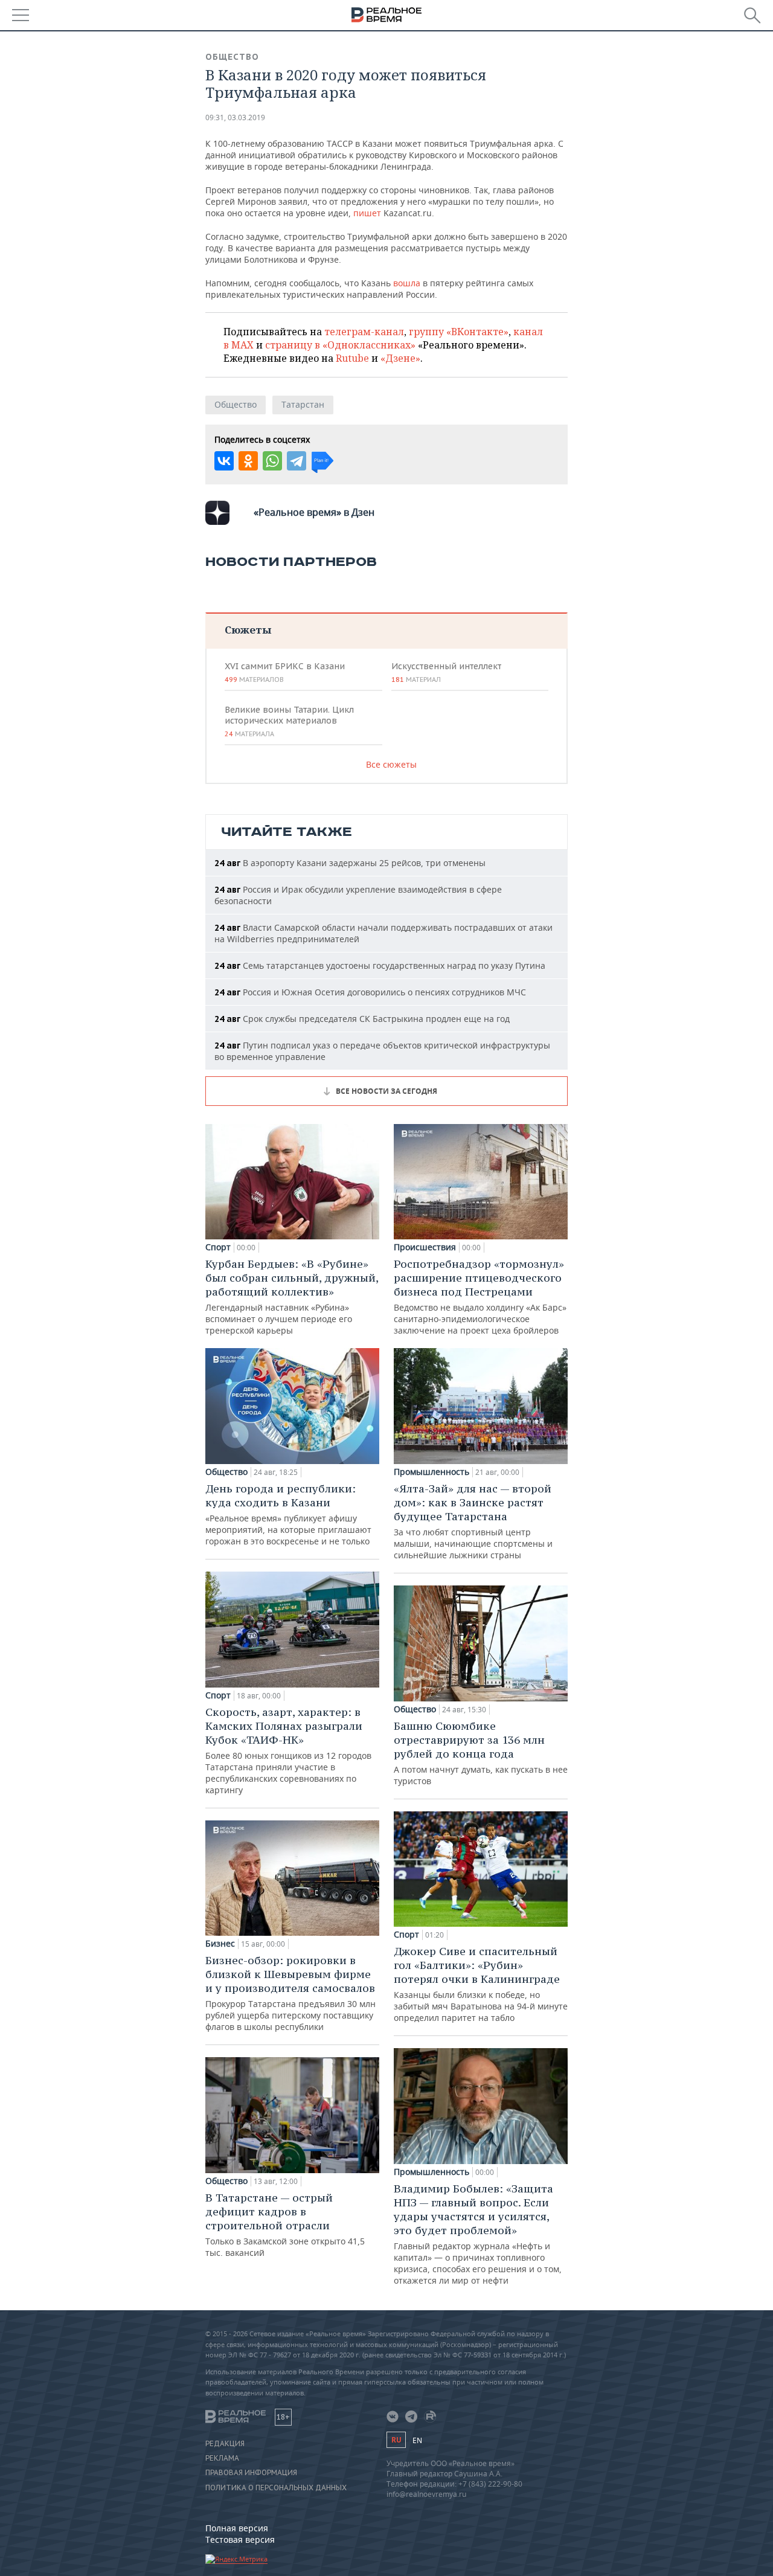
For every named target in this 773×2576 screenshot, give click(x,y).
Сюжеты (248, 630)
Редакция (225, 2444)
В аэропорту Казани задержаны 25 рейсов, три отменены (350, 863)
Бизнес (220, 1944)
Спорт (218, 1247)
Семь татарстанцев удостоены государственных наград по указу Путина (380, 965)
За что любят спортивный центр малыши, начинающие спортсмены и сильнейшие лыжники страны (473, 1521)
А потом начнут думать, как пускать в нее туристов (481, 1753)
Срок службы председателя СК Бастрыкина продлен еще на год (362, 1019)
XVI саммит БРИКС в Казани (285, 672)
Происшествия (425, 1247)
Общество (232, 57)
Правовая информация (251, 2473)
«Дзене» (400, 358)
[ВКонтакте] (224, 461)
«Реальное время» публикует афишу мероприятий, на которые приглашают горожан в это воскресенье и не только (288, 1514)
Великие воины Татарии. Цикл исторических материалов (289, 721)
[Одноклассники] (248, 461)
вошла (408, 283)
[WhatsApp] (272, 461)
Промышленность (431, 1472)
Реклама (222, 2458)
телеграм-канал (364, 332)
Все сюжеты (391, 764)
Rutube (352, 358)
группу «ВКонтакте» (459, 332)
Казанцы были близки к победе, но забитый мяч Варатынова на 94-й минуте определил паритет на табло (481, 1984)
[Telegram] (297, 461)
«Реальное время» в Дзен (314, 512)
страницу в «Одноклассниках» (340, 345)
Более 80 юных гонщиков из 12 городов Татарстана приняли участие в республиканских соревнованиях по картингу (288, 1750)
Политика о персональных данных (276, 2488)
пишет (368, 213)
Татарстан (303, 404)
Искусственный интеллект (446, 672)
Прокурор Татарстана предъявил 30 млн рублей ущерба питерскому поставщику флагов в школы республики (290, 1993)
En (417, 2440)
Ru (396, 2440)
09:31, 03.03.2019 (235, 117)
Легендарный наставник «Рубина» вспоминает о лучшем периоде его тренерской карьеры (292, 1296)
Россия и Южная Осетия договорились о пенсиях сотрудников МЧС (370, 992)
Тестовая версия (240, 2539)
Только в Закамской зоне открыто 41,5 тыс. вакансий (285, 2224)
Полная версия (237, 2528)
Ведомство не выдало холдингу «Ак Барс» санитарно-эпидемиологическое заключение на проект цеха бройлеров (480, 1296)
